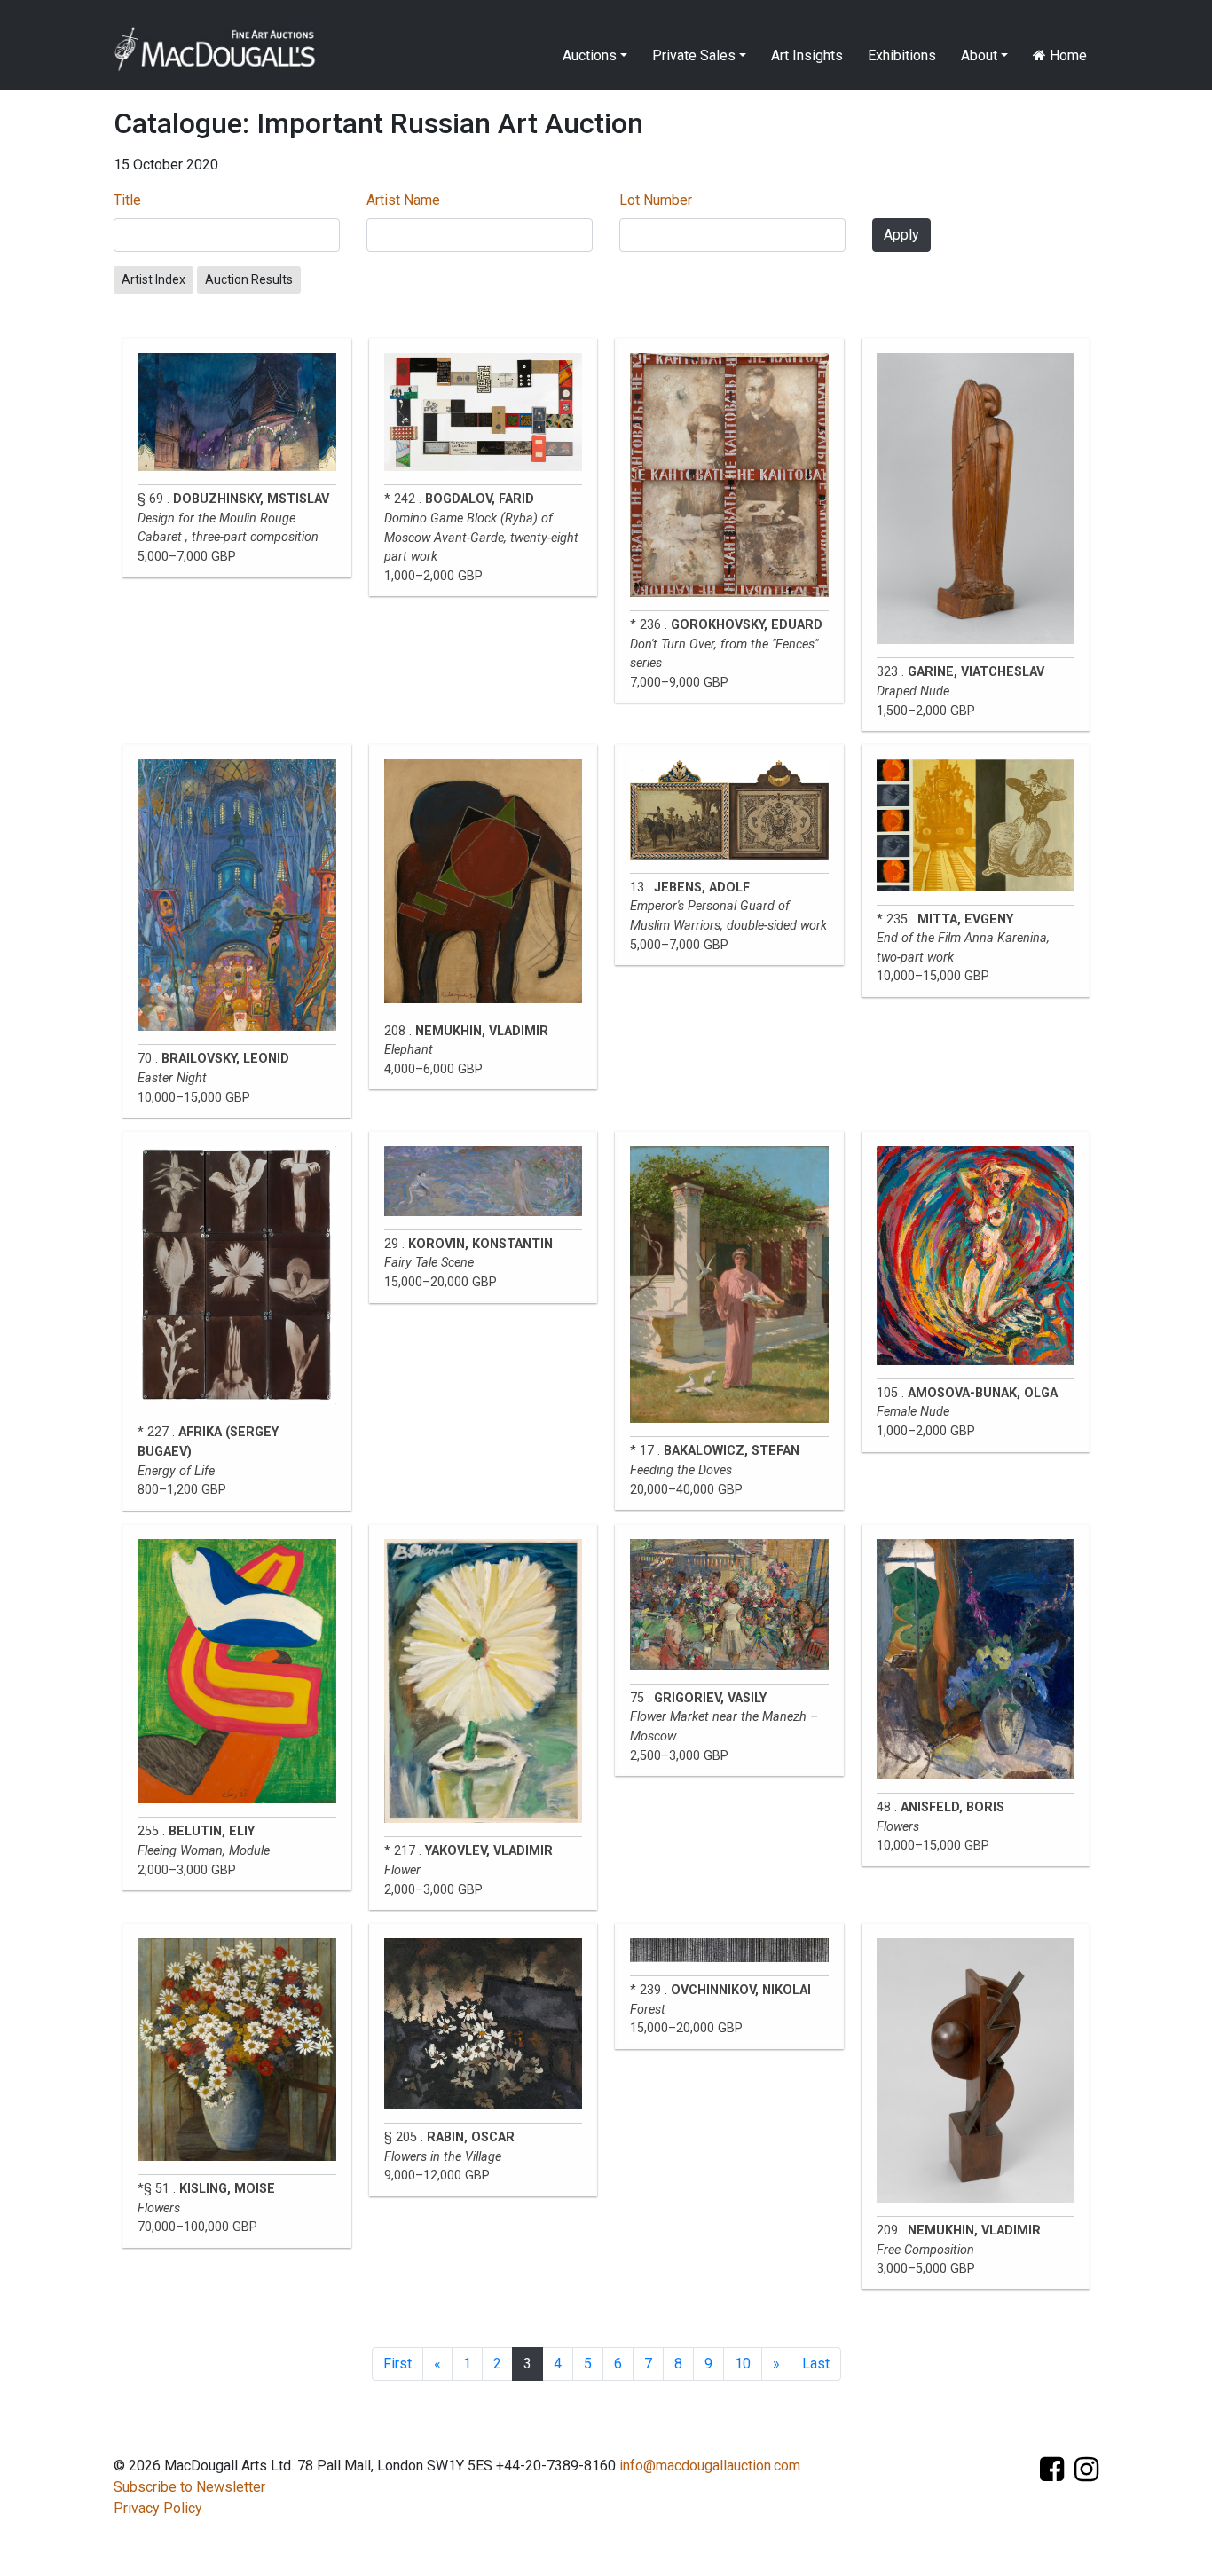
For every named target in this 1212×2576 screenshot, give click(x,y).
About (979, 55)
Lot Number (656, 200)
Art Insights (807, 55)
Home (1066, 55)
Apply (901, 235)
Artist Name (403, 200)
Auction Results (249, 279)
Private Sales (694, 55)
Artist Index (153, 279)
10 (743, 2364)
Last (816, 2364)
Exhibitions (902, 55)
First (397, 2364)
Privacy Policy (158, 2508)
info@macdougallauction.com (710, 2466)
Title (127, 200)
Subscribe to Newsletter (189, 2487)
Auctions (590, 55)
